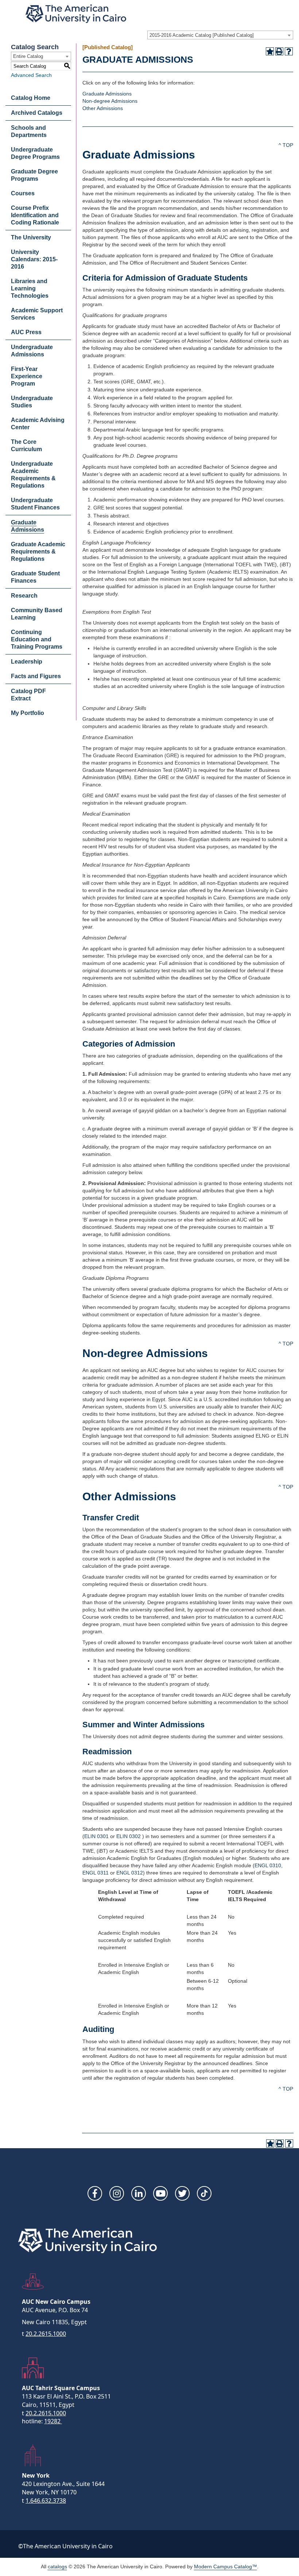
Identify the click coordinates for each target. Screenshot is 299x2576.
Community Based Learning (37, 614)
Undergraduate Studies (32, 402)
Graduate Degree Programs (34, 175)
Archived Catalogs (37, 113)
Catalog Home (31, 98)
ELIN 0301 (96, 1836)
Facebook (95, 2193)
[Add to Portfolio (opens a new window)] (270, 51)
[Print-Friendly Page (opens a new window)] (279, 51)
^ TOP (286, 145)
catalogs (57, 2567)
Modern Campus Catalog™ (226, 2567)
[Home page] (76, 14)
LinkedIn (139, 2193)
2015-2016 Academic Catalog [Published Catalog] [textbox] (202, 35)
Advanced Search (31, 75)
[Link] (204, 2193)
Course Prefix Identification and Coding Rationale (35, 215)
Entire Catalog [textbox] (28, 56)
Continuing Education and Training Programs (37, 639)
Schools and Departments (29, 131)
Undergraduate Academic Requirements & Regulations (33, 475)
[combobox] (220, 35)
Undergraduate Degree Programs (35, 153)
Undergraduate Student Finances (35, 504)
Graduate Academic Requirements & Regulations (38, 552)
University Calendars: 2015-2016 (34, 259)
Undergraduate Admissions (32, 351)
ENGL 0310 (268, 1865)
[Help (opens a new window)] (289, 51)
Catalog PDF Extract (28, 695)
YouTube (160, 2193)
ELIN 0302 (129, 1836)
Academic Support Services (37, 314)
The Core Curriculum (26, 445)
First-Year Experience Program (27, 376)
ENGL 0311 (96, 1873)
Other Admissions (103, 108)
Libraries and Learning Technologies (30, 288)
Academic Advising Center (38, 424)
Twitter (182, 2193)
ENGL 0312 (130, 1873)
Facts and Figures (36, 676)
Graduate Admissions (28, 526)
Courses (23, 193)
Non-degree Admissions (110, 101)
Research (24, 596)
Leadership (27, 662)
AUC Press (26, 332)
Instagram (117, 2193)
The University (31, 237)
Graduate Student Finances (35, 577)
